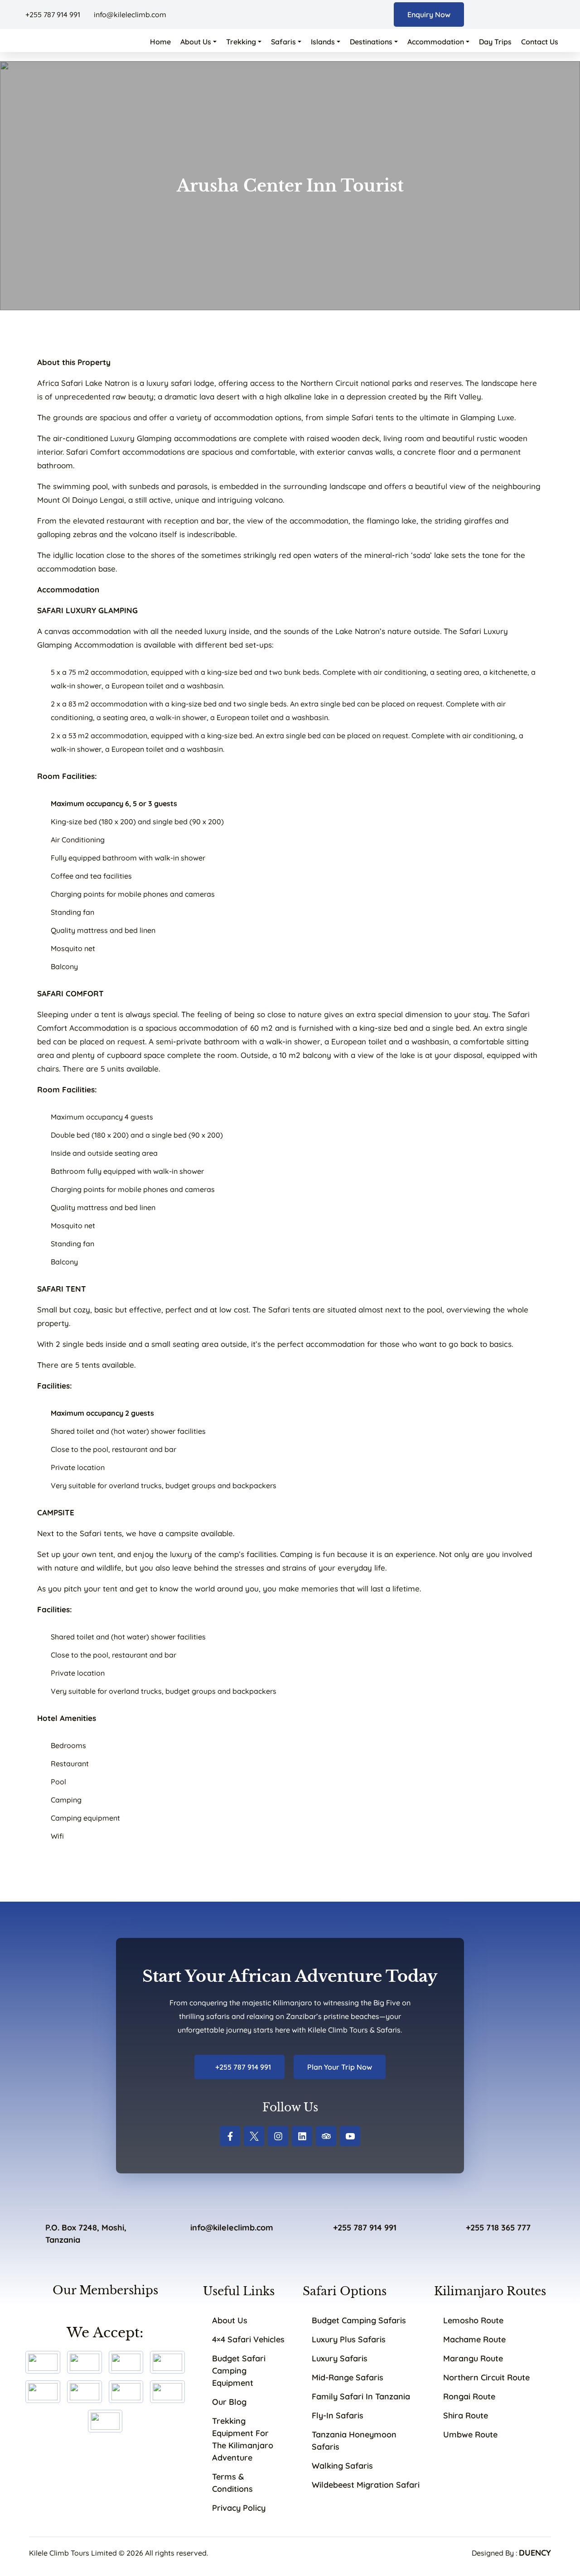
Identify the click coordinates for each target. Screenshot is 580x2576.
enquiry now (429, 14)
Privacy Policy (239, 2508)
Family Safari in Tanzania (361, 2396)
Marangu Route (473, 2358)
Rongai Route (469, 2396)
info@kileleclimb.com (129, 14)
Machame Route (474, 2339)
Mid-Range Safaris (348, 2377)
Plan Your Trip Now (340, 2067)
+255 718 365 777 (498, 2228)
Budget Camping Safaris (359, 2320)
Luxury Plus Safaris (349, 2339)
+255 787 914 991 (53, 14)
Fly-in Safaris (338, 2415)
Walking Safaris (342, 2466)
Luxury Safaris (340, 2358)
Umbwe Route (470, 2434)
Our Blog (229, 2402)
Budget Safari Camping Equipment (239, 2371)
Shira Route (466, 2415)
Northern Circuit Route (486, 2377)
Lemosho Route (473, 2320)
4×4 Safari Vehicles (248, 2339)
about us (230, 2320)
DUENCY (535, 2553)
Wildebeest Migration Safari (366, 2485)
